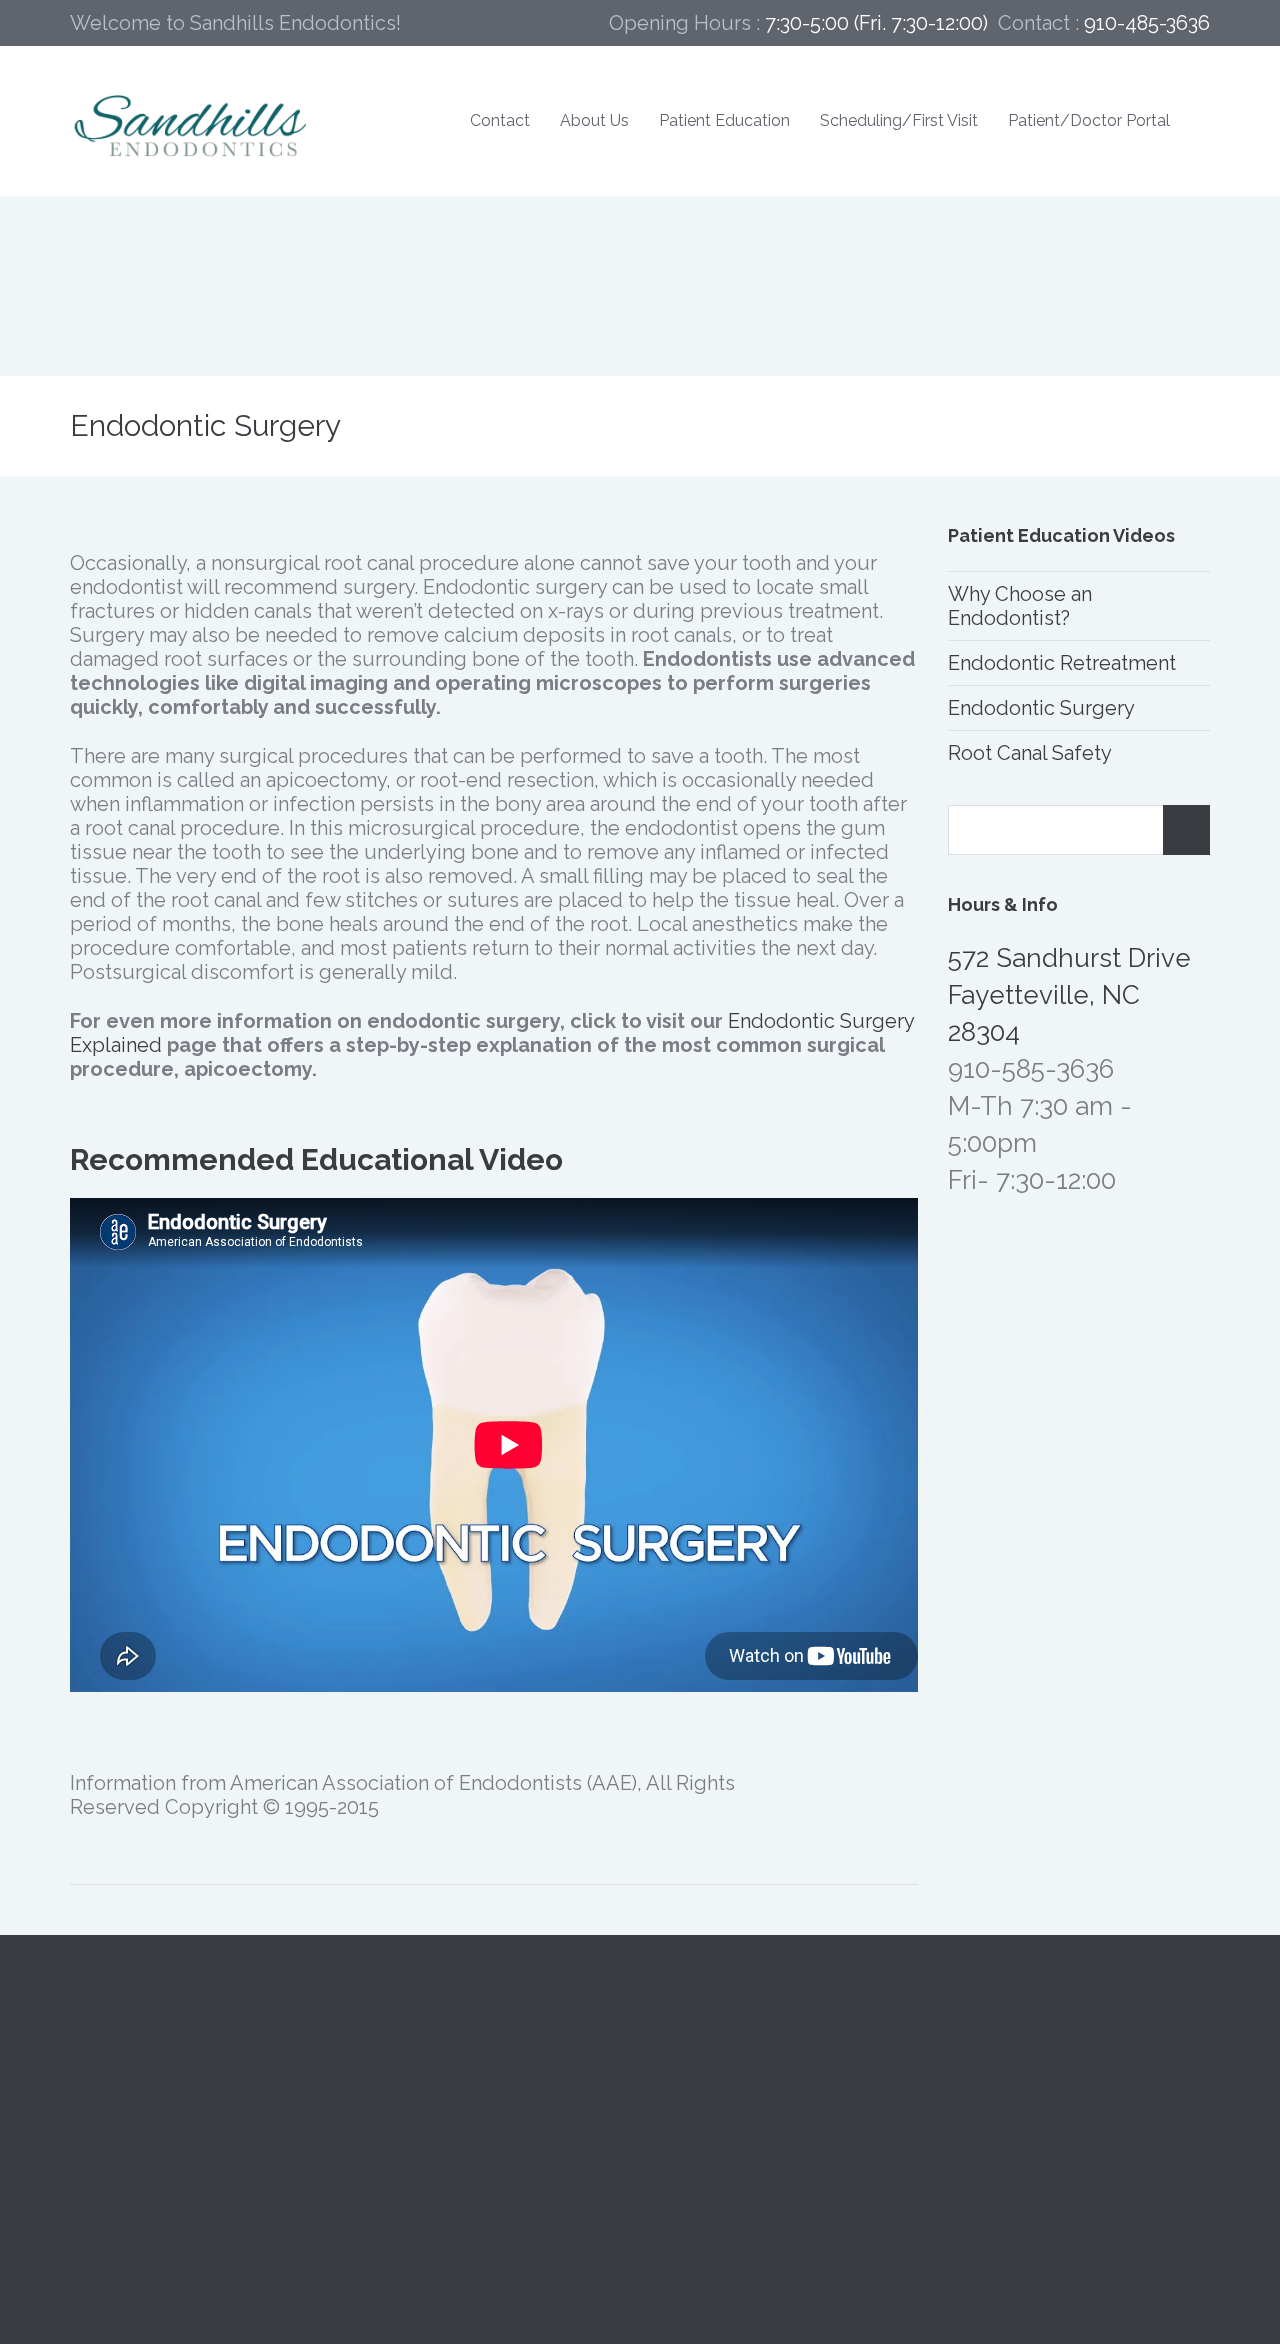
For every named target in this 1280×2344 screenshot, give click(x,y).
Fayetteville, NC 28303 (173, 2151)
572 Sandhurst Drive (162, 2127)
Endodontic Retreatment (1062, 663)
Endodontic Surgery (1041, 708)
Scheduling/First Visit (899, 120)
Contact (500, 120)
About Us (594, 120)
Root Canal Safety (1030, 753)
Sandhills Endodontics (173, 2103)
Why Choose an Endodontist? (1020, 606)
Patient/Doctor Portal (1089, 120)
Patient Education (724, 120)
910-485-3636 (426, 2103)
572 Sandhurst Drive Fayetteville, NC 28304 (1069, 995)
